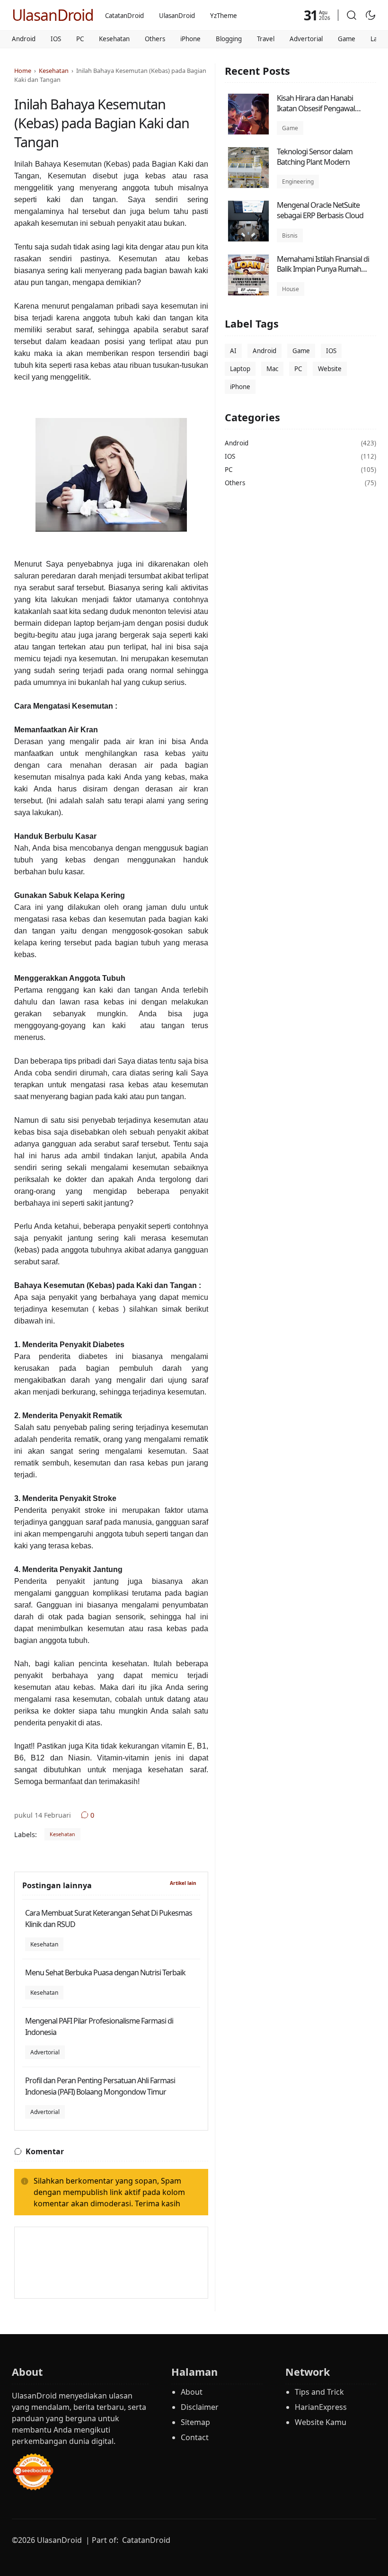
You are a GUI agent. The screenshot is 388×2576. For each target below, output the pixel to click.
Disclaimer (200, 2407)
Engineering (298, 182)
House (291, 289)
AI (233, 351)
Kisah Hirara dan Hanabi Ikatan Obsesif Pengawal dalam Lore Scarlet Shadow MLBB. (320, 113)
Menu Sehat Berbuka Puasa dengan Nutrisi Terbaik (105, 1972)
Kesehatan (114, 39)
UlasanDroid (53, 15)
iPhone (190, 39)
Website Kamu (321, 2422)
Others (155, 39)
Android (24, 39)
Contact (195, 2437)
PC (80, 39)
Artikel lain (183, 1883)
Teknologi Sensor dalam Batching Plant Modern (315, 157)
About (192, 2392)
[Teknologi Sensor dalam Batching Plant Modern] (248, 186)
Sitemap (195, 2422)
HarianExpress (321, 2407)
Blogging (229, 39)
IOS (56, 39)
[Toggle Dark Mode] (370, 15)
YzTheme (224, 16)
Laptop (240, 369)
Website (330, 369)
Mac (272, 369)
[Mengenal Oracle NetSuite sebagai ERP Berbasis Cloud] (248, 239)
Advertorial (306, 39)
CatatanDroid (124, 16)
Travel (266, 39)
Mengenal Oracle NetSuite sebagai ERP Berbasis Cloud (320, 210)
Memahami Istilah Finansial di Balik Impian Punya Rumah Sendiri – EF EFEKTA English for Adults (324, 274)
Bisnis (290, 235)
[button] (352, 15)
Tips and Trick (319, 2392)
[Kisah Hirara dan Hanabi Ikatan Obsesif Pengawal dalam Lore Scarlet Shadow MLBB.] (248, 132)
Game (347, 39)
